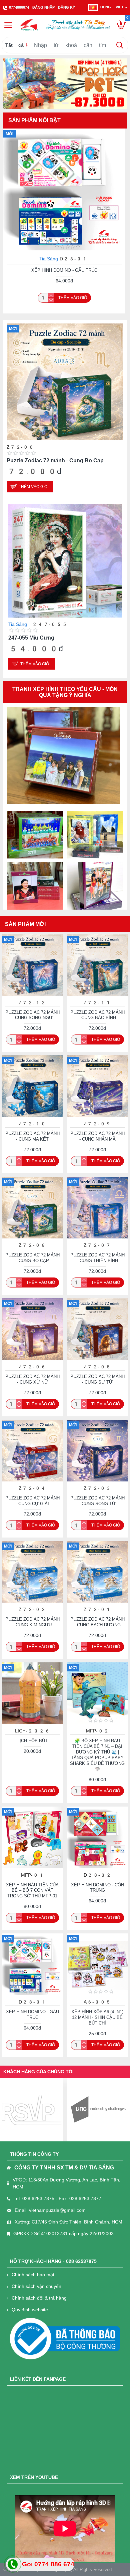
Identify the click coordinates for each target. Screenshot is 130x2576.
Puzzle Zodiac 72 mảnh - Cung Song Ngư (32, 1015)
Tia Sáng (49, 259)
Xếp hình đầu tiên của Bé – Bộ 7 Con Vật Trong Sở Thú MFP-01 (32, 1891)
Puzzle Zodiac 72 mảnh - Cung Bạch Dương (97, 1622)
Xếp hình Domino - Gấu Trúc (32, 2015)
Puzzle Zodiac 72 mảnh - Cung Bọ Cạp (32, 1258)
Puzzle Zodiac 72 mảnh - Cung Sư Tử (97, 1379)
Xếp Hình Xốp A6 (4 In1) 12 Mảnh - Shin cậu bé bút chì (97, 2017)
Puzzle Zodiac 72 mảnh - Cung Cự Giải (57, 638)
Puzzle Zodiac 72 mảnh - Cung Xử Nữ (32, 1379)
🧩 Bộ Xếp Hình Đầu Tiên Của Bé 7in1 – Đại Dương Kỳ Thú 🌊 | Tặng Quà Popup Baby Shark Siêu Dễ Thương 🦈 (97, 1755)
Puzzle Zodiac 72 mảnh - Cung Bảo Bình (97, 1015)
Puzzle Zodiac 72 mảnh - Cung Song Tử (97, 1501)
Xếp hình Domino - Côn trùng (64, 270)
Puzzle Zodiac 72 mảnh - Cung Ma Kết (32, 1136)
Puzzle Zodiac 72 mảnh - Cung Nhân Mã (97, 1136)
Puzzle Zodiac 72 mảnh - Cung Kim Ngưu (32, 1622)
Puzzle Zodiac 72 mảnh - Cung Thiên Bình (59, 460)
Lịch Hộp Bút (32, 1741)
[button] (46, 802)
